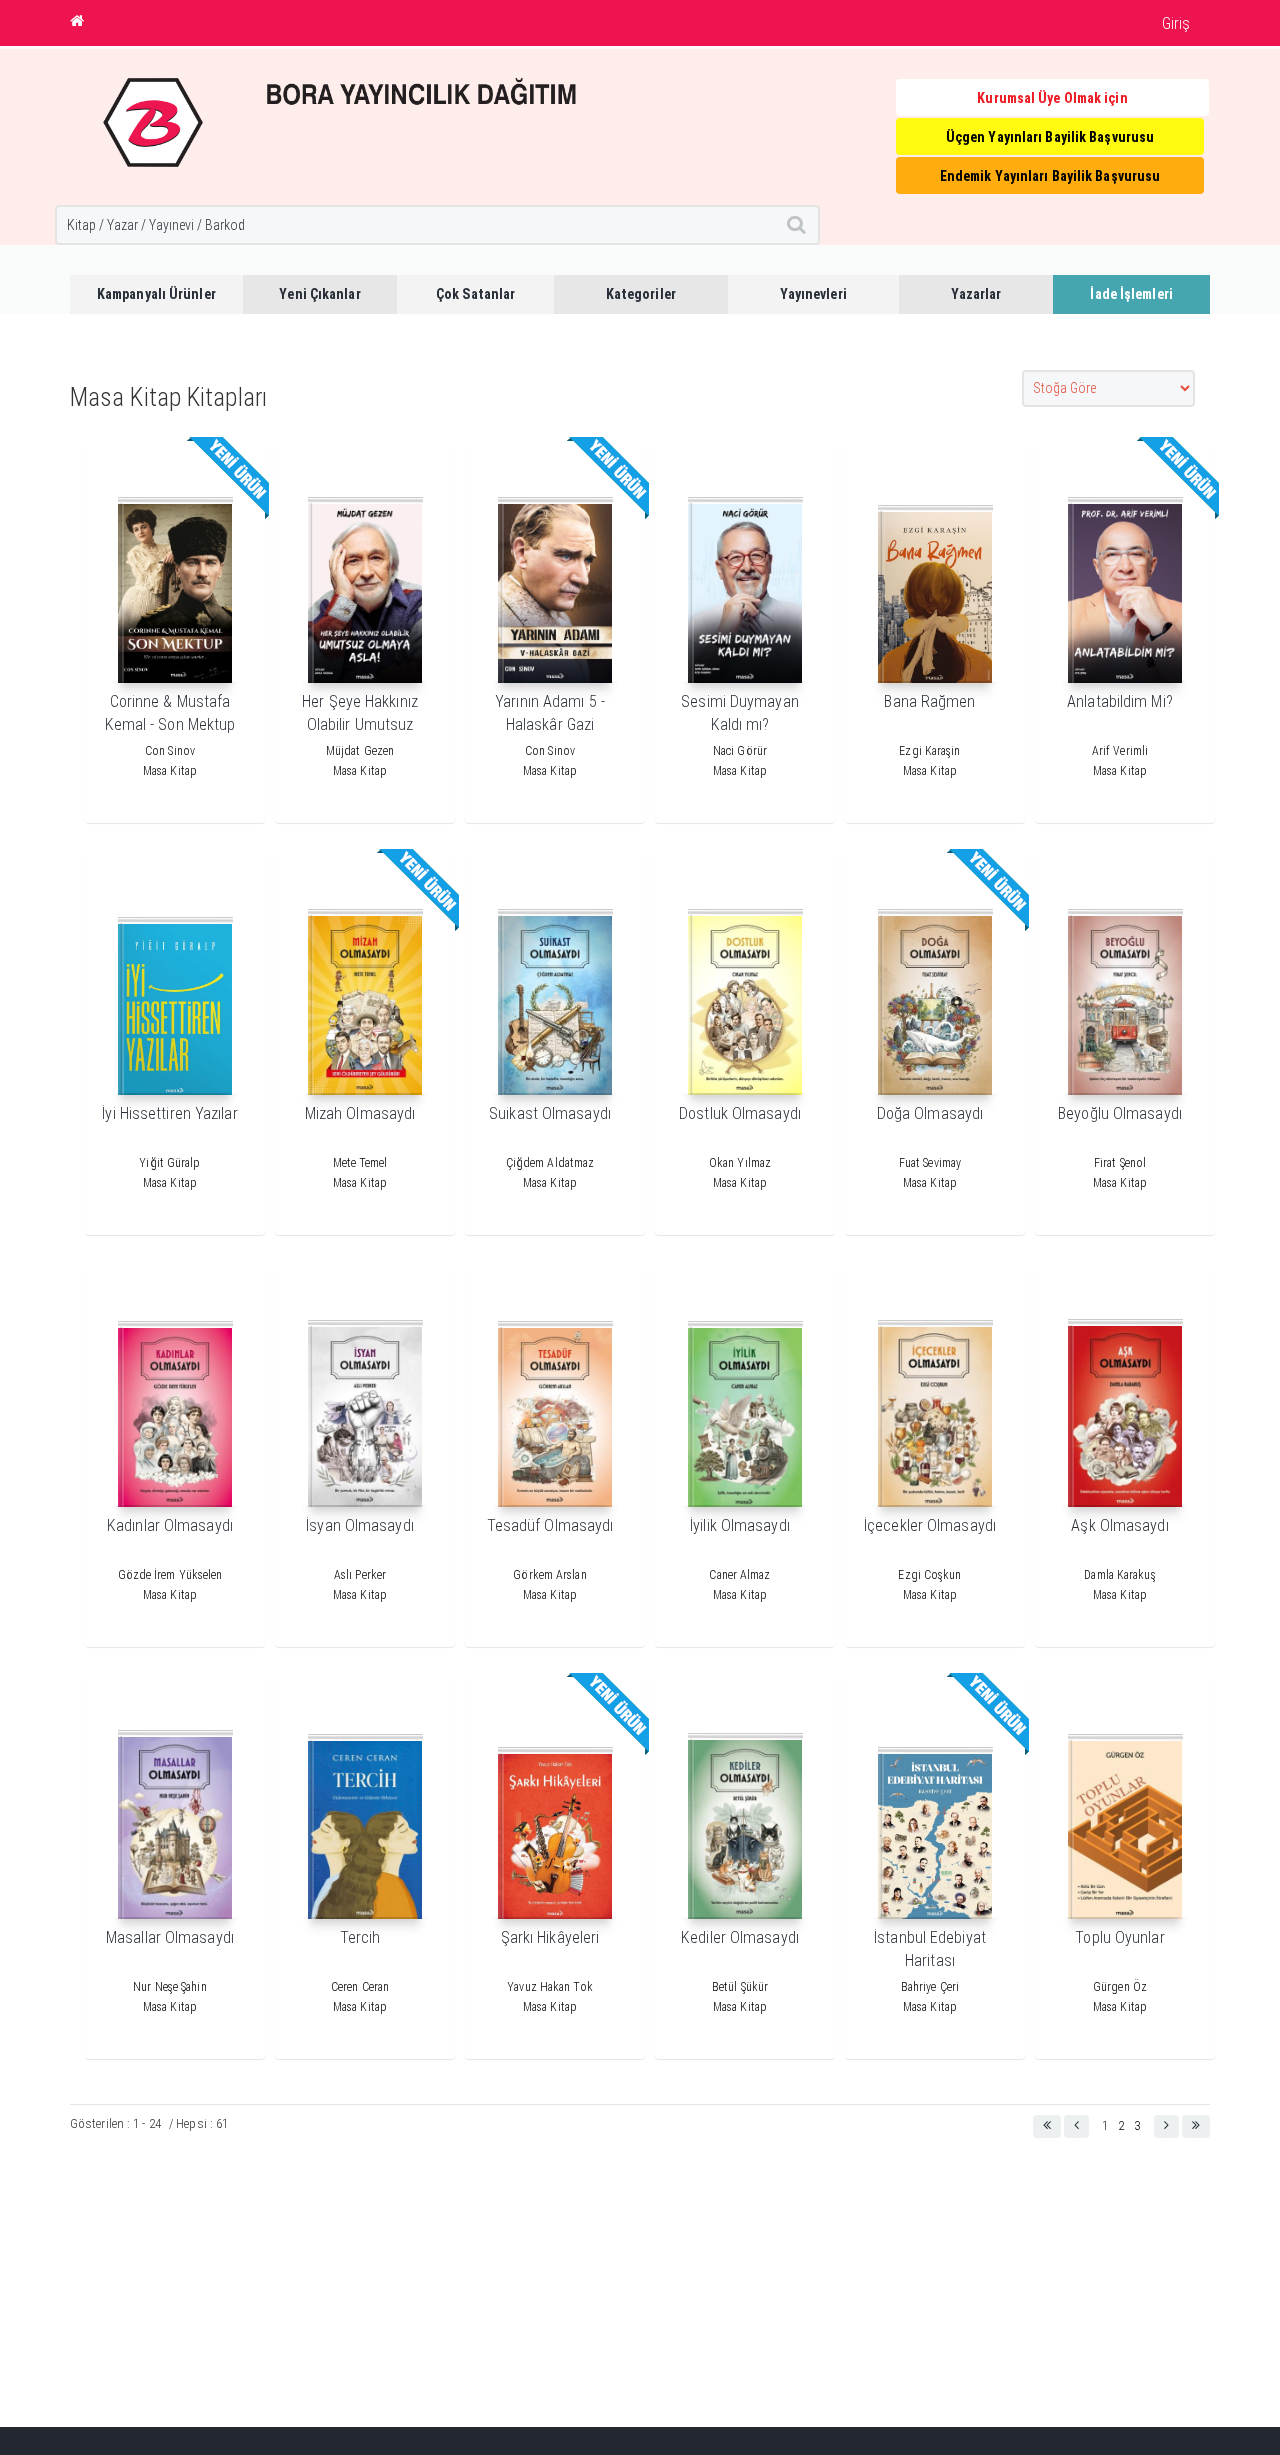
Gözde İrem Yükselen (170, 1575)
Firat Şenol (1120, 1163)
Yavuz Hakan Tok (550, 1987)
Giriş (1176, 23)
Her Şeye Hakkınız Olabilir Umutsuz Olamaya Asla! (360, 724)
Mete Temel (360, 1163)
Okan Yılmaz (740, 1163)
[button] (1047, 2126)
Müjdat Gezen (360, 751)
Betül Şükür (740, 1987)
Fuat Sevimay (930, 1163)
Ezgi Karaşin (929, 751)
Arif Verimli (1120, 751)
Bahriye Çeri (930, 1987)
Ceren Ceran (360, 1987)
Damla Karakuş (1119, 1575)
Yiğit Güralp (169, 1163)
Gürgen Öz (1120, 1987)
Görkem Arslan (549, 1575)
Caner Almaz (739, 1575)
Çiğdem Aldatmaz (550, 1163)
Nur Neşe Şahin (169, 1987)
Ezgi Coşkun (929, 1575)
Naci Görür (740, 751)
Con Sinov (170, 751)
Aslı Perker (360, 1575)
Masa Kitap (170, 771)
